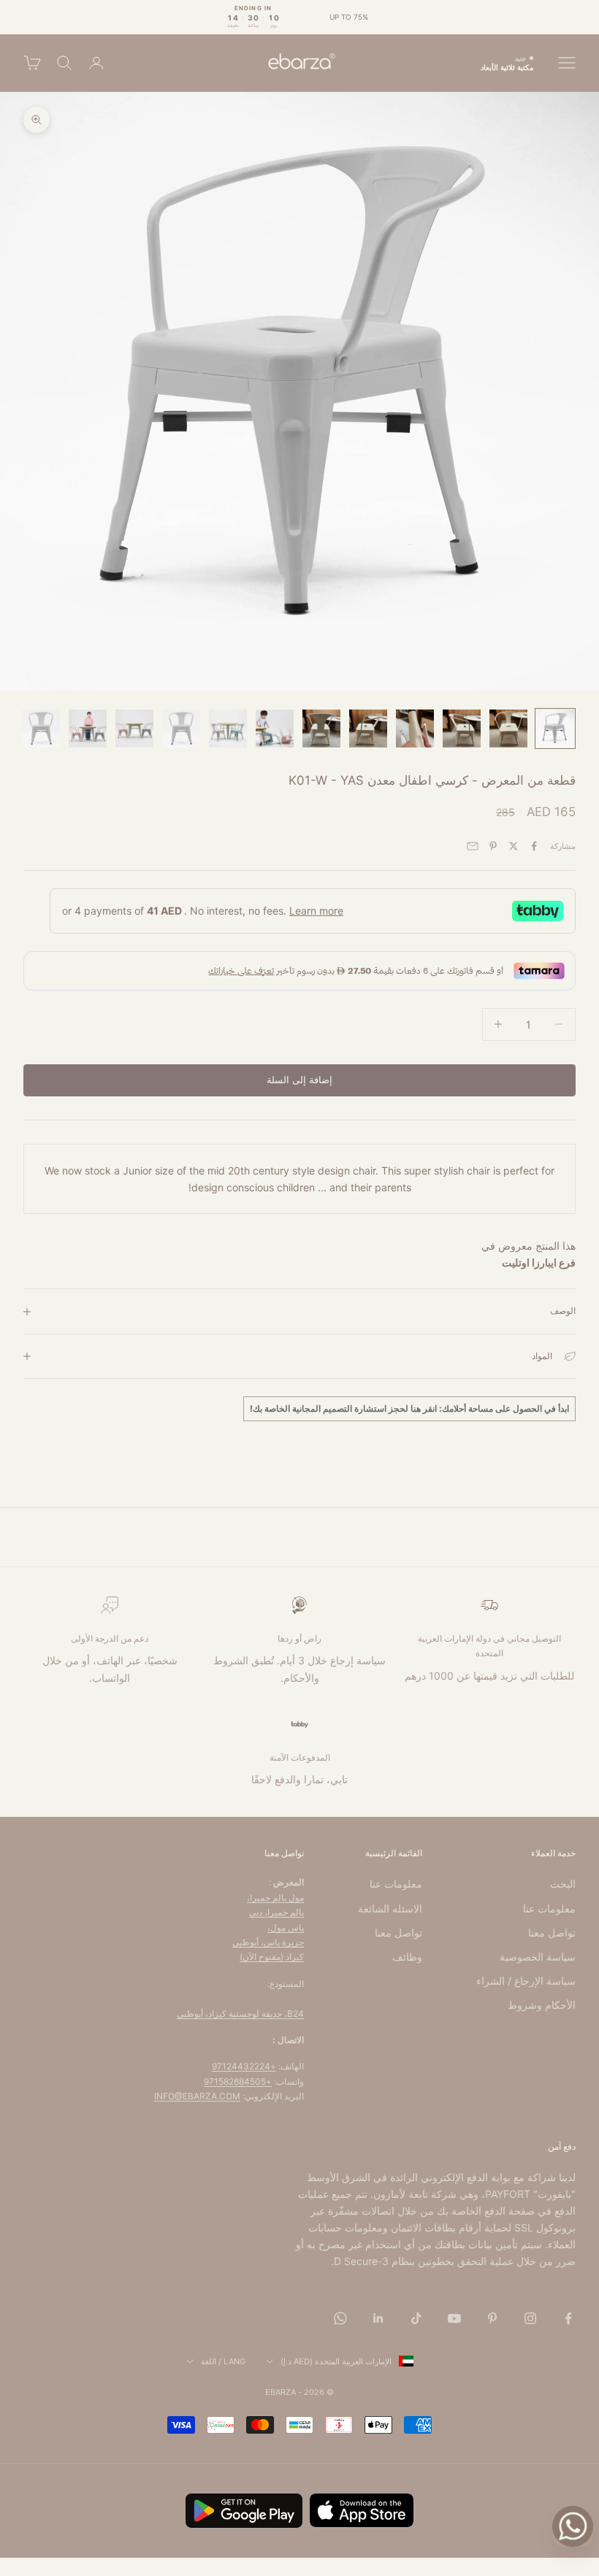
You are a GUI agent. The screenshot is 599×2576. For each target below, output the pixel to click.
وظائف (407, 1957)
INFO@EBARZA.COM (197, 2096)
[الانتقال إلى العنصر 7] (275, 728)
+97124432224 (244, 2066)
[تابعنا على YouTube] (454, 2318)
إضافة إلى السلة (299, 1080)
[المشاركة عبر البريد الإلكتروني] (473, 846)
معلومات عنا (549, 1908)
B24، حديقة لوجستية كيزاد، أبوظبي (240, 2014)
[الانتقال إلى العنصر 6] (321, 728)
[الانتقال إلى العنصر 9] (181, 728)
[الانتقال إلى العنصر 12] (41, 728)
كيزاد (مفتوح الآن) (272, 1957)
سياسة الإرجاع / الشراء (526, 1981)
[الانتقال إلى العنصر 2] (508, 728)
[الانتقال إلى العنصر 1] (555, 728)
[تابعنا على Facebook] (568, 2318)
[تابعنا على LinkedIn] (378, 2318)
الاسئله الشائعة (390, 1908)
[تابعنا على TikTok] (416, 2318)
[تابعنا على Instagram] (530, 2318)
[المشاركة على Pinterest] (493, 846)
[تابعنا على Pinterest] (492, 2318)
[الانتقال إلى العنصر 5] (368, 728)
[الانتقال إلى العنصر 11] (88, 728)
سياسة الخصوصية (538, 1957)
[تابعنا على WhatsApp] (340, 2318)
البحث (563, 1884)
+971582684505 (238, 2081)
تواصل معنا (552, 1933)
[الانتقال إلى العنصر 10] (134, 728)
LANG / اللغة (223, 2361)
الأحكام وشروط (542, 2005)
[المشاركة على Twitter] (514, 846)
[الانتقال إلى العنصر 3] (462, 728)
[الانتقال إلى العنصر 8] (228, 728)
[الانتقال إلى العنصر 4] (415, 728)
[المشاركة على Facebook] (534, 846)
